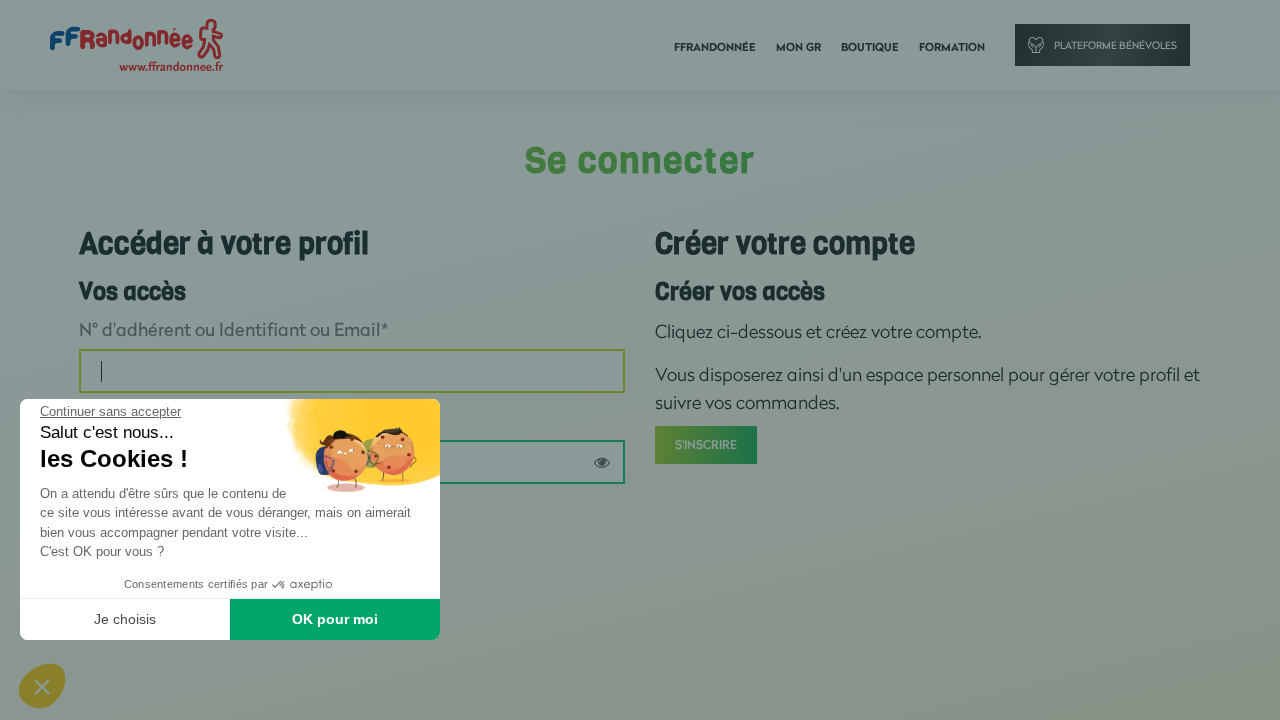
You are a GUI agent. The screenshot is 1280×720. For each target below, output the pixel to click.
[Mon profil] (136, 43)
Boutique (870, 47)
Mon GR (798, 47)
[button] (42, 686)
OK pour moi (335, 619)
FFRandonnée (715, 47)
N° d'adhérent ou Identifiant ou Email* (233, 329)
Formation (952, 47)
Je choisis (125, 619)
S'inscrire (706, 444)
